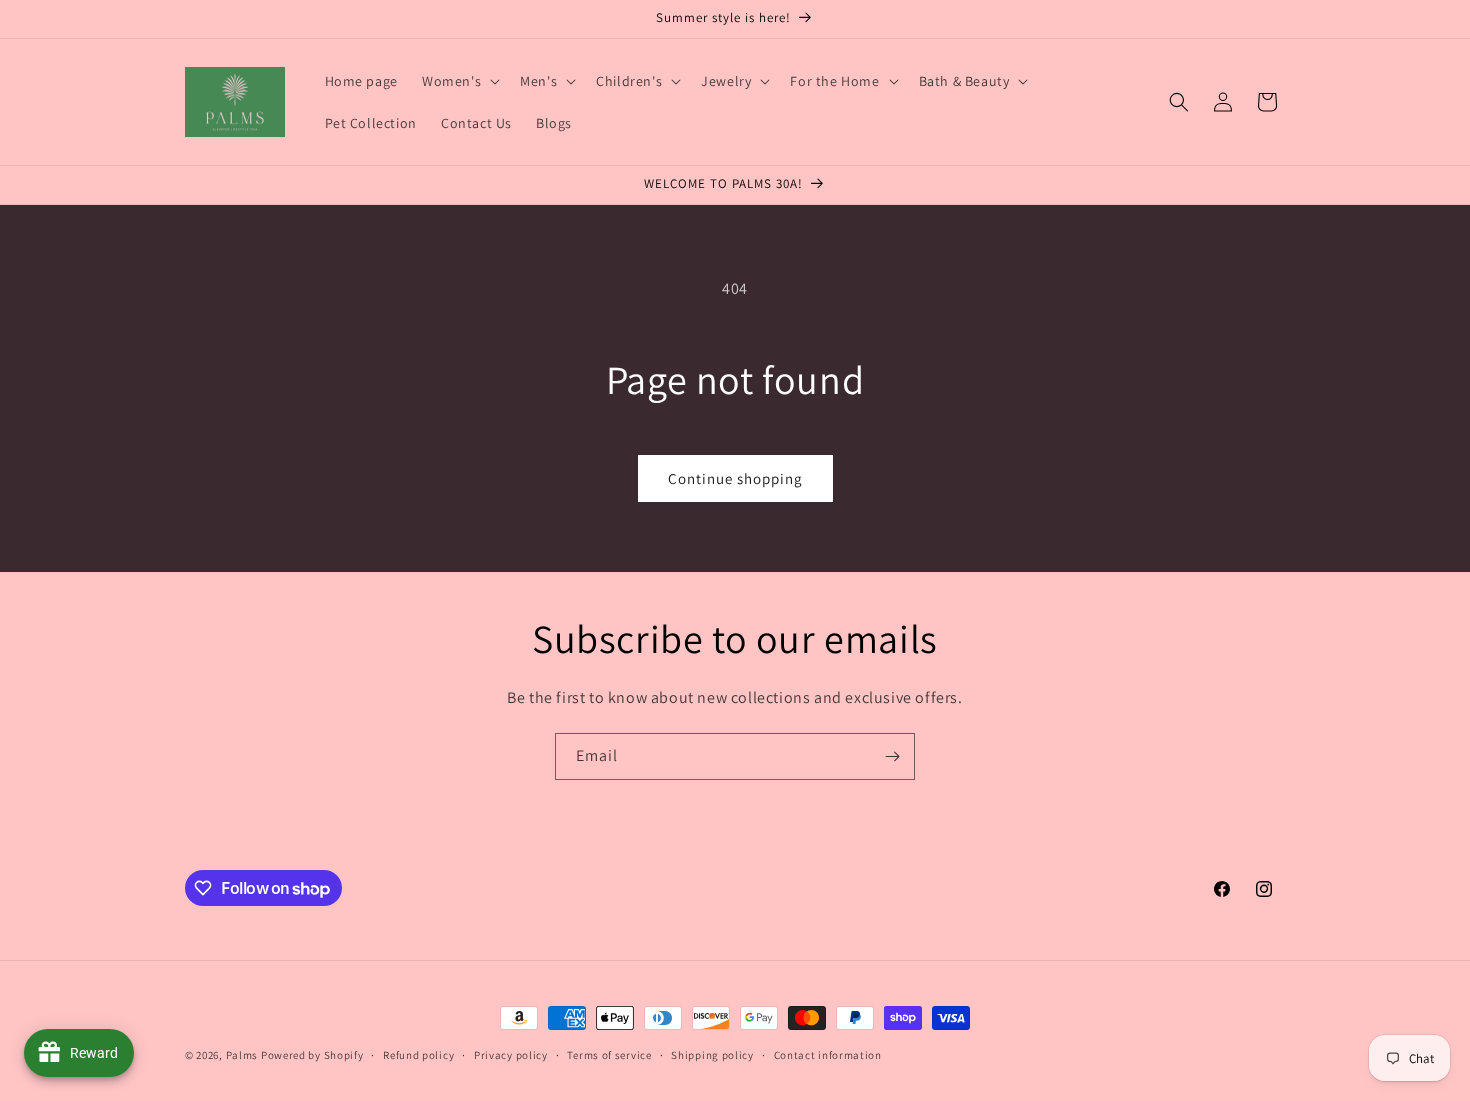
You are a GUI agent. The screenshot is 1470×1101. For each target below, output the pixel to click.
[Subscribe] (892, 756)
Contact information (828, 1055)
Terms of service (609, 1055)
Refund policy (418, 1055)
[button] (459, 81)
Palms (242, 1055)
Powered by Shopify (312, 1055)
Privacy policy (511, 1055)
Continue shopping (735, 478)
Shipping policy (712, 1055)
